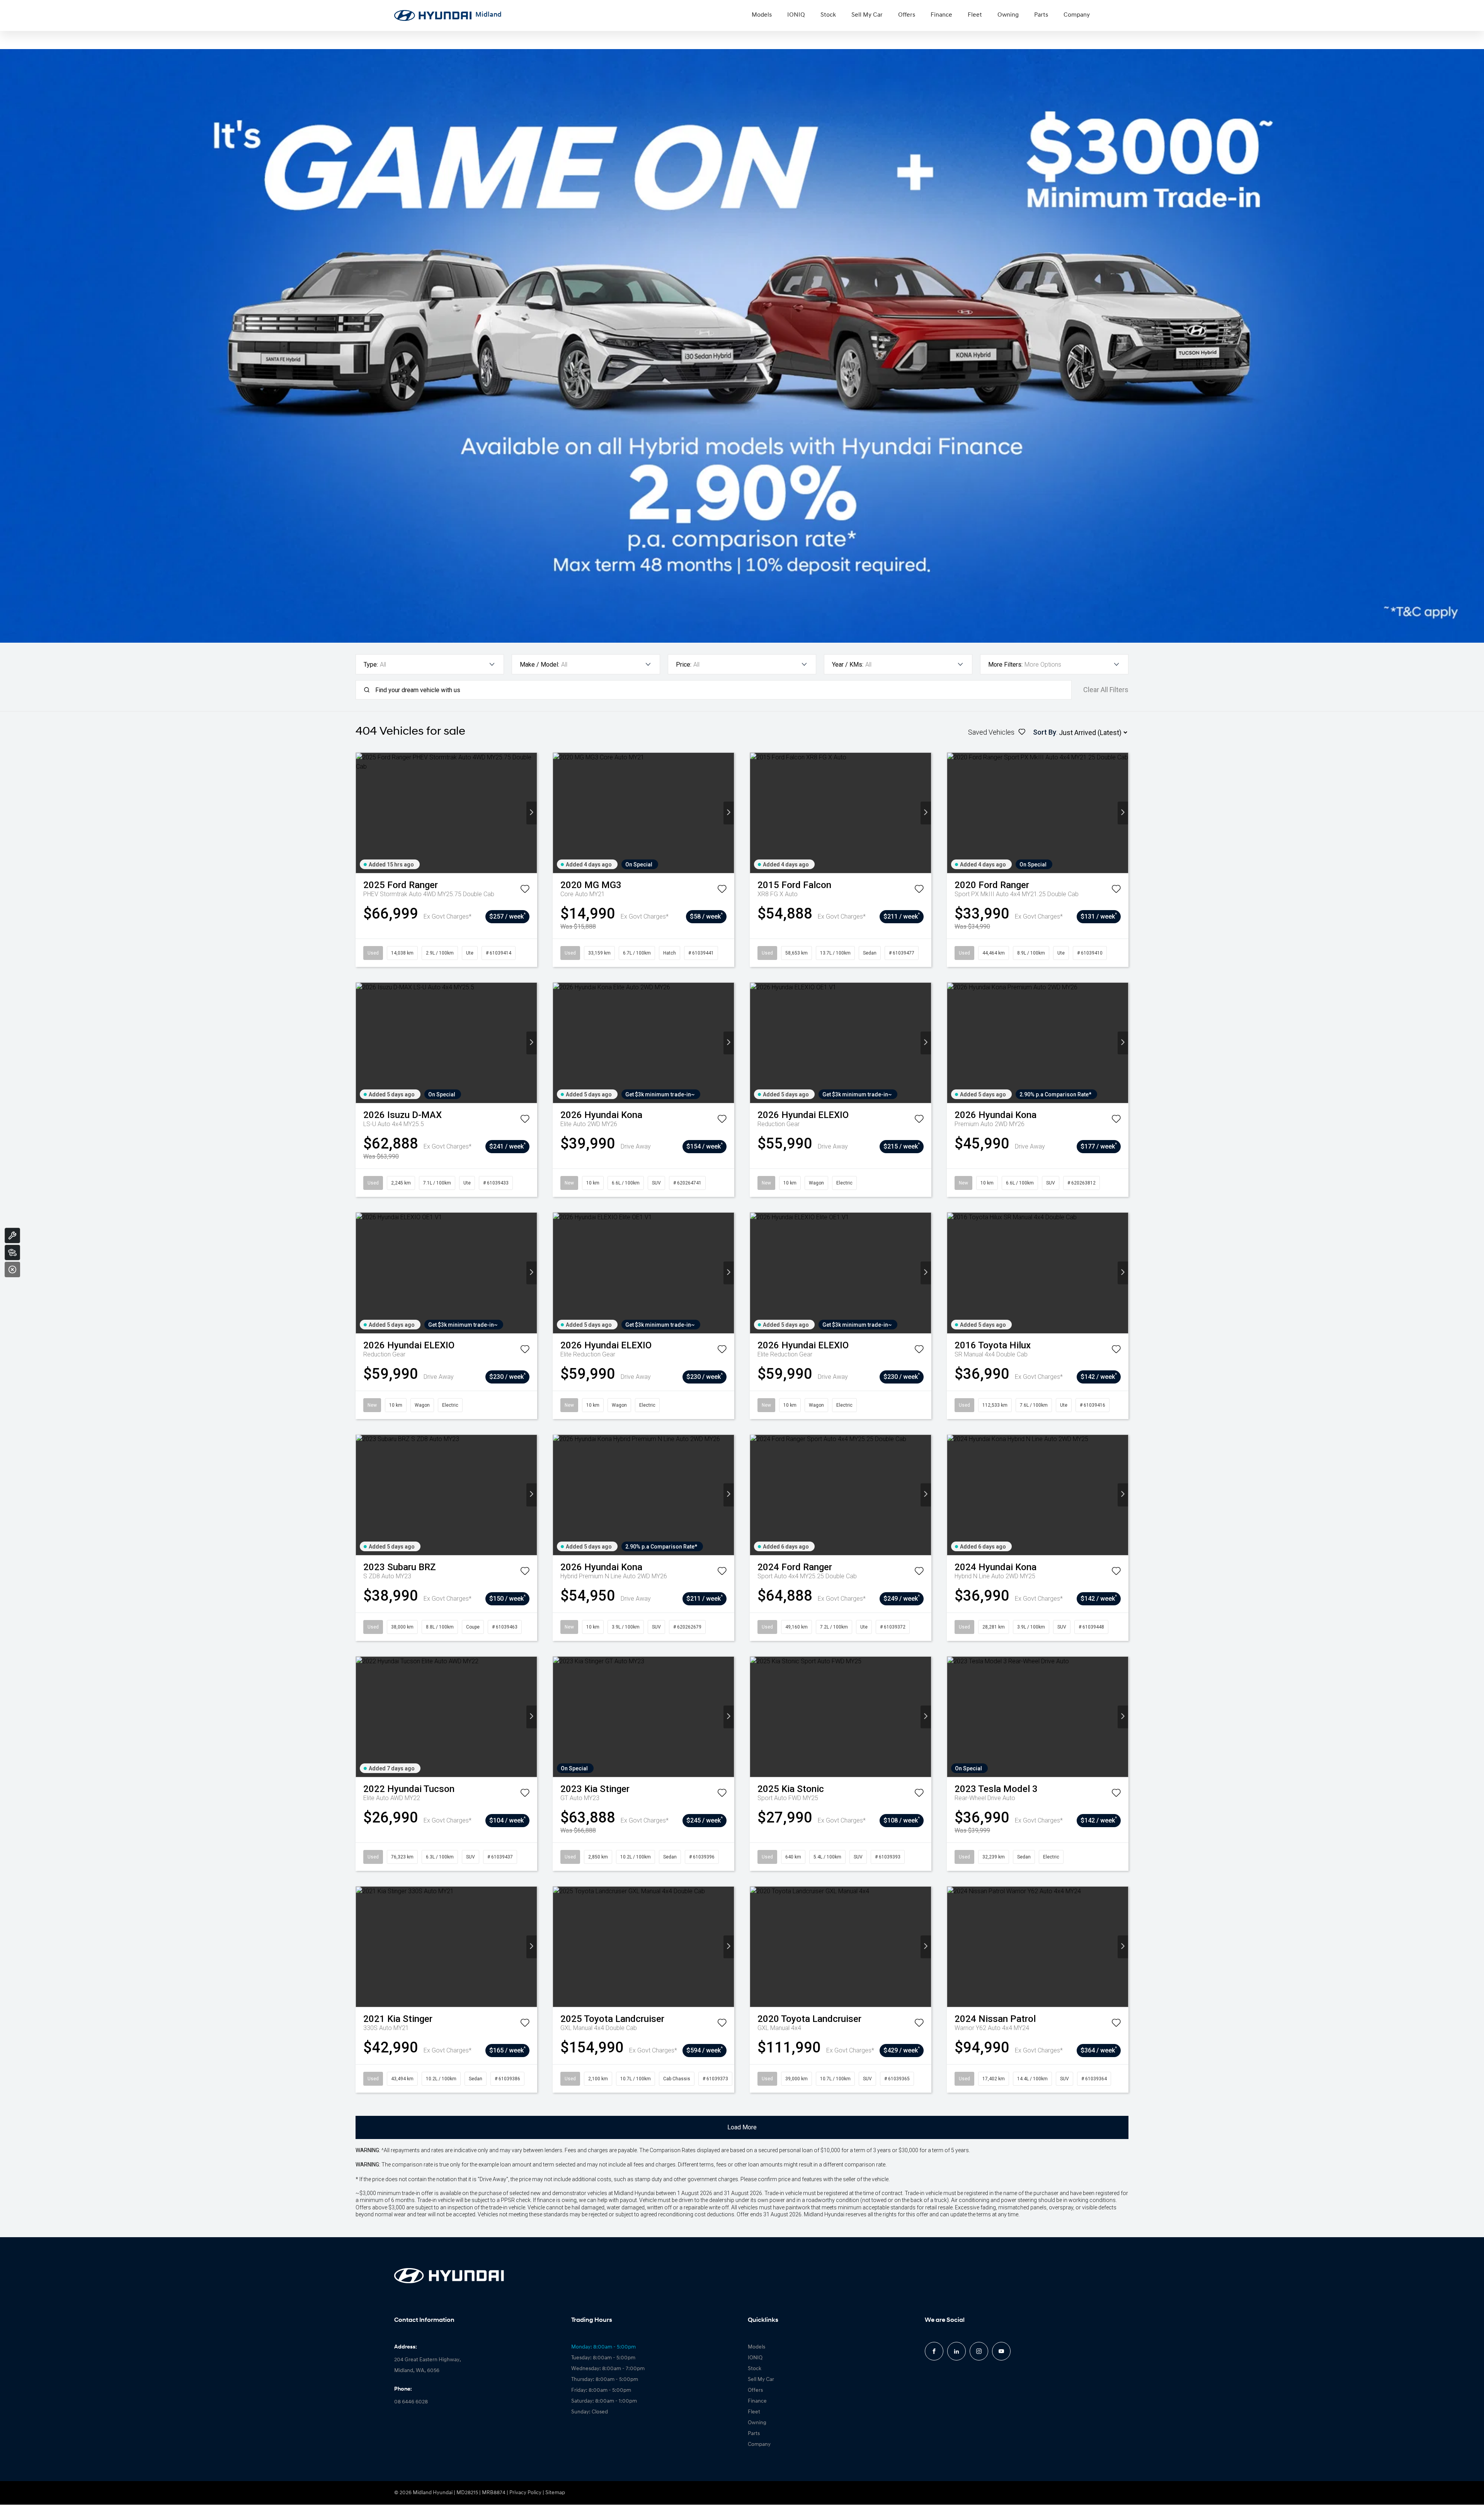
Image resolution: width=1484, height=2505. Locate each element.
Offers (907, 15)
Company (1077, 15)
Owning (1008, 15)
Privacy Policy (525, 2493)
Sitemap (555, 2493)
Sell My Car (867, 15)
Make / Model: (539, 665)
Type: (371, 665)
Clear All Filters (1106, 690)
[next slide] (532, 813)
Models (762, 15)
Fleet (975, 15)
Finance (941, 15)
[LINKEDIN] (956, 2351)
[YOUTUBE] (1001, 2351)
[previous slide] (361, 813)
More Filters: (1005, 665)
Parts (1041, 15)
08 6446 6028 (411, 2402)
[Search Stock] (12, 1252)
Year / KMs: (848, 665)
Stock (828, 15)
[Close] (12, 1270)
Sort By (1045, 732)
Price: (684, 665)
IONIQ (796, 15)
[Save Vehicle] (525, 890)
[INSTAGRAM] (979, 2351)
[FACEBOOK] (934, 2351)
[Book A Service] (12, 1235)
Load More (742, 2127)
